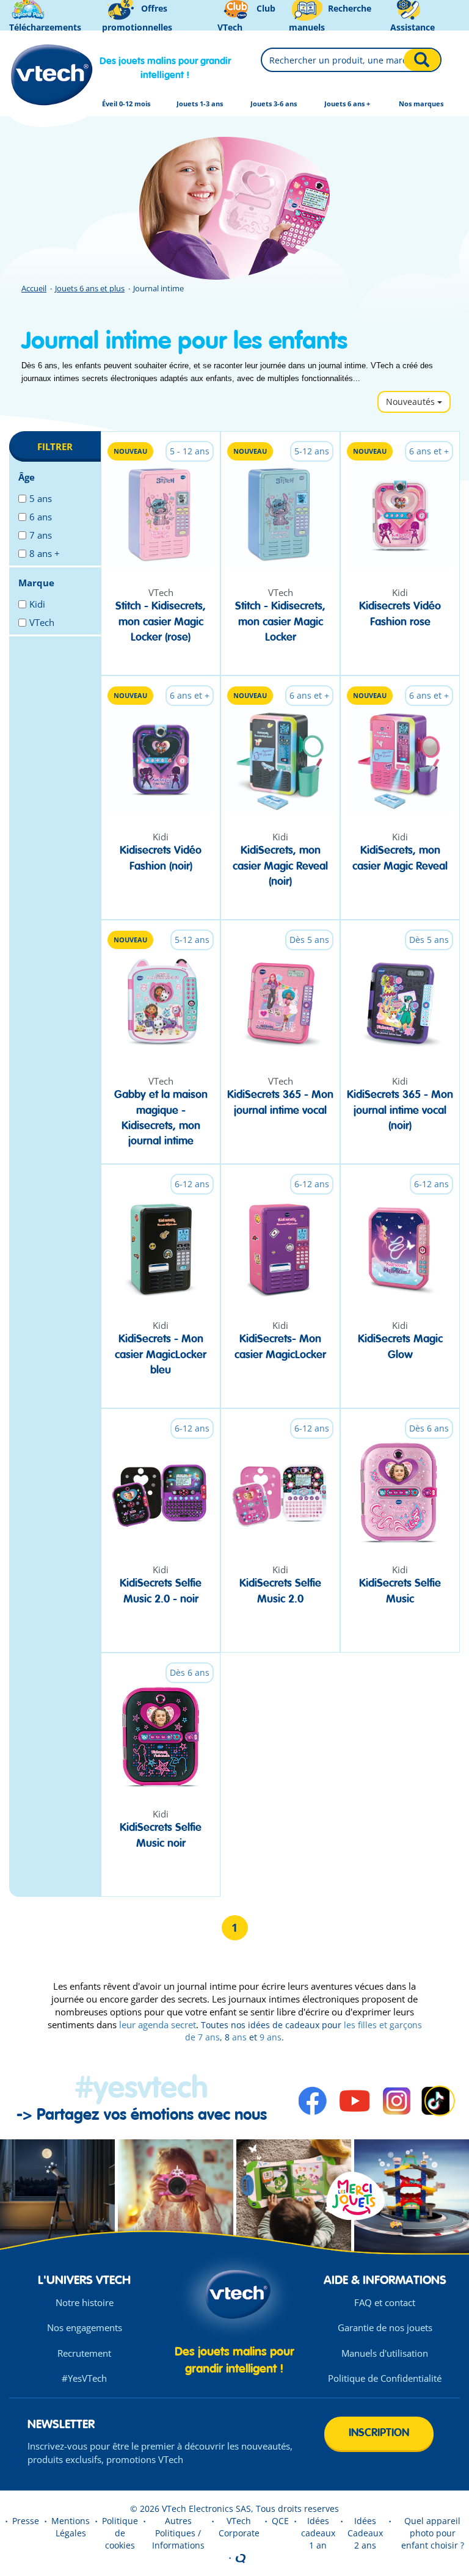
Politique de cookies (120, 2533)
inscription (379, 2433)
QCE (280, 2521)
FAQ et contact (385, 2302)
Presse (26, 2521)
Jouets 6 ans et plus (90, 288)
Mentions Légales (71, 2527)
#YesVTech (84, 2378)
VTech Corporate (239, 2527)
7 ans (41, 535)
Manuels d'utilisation (385, 2353)
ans (238, 2037)
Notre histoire (85, 2302)
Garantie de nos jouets (385, 2327)
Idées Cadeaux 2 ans (365, 2533)
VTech (42, 622)
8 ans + (45, 553)
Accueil (34, 288)
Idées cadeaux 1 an (318, 2533)
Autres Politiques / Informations (178, 2533)
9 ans (271, 2037)
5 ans (41, 498)
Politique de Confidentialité (385, 2378)
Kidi (37, 604)
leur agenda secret (158, 2025)
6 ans (41, 517)
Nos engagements (85, 2327)
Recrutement (84, 2353)
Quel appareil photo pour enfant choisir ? (433, 2533)
